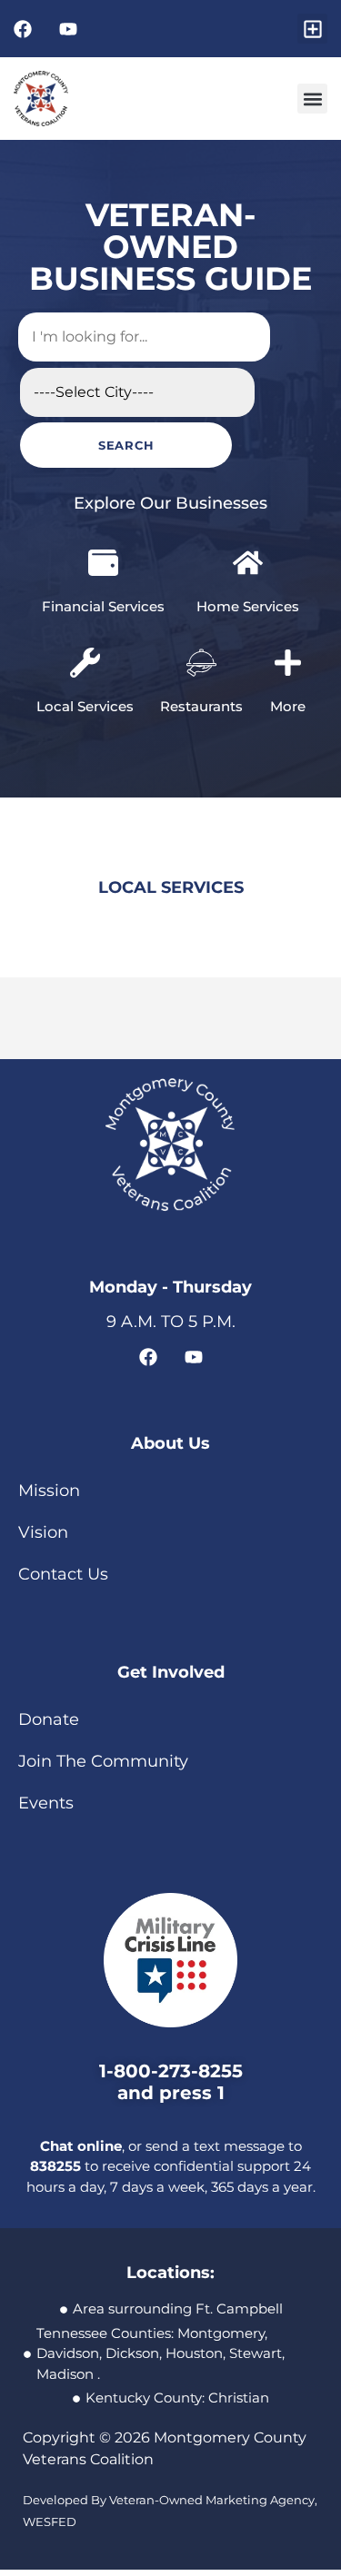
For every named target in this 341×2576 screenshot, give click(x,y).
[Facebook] (23, 29)
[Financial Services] (103, 502)
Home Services (248, 545)
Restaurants (201, 645)
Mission (49, 1430)
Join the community (103, 1700)
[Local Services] (85, 602)
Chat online (81, 2084)
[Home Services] (248, 502)
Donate (49, 1659)
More (288, 645)
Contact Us (63, 1513)
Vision (43, 1471)
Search (43, 384)
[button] (312, 29)
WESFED (50, 2461)
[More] (288, 602)
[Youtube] (68, 29)
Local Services (85, 645)
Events (46, 1742)
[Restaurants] (201, 602)
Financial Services (103, 545)
